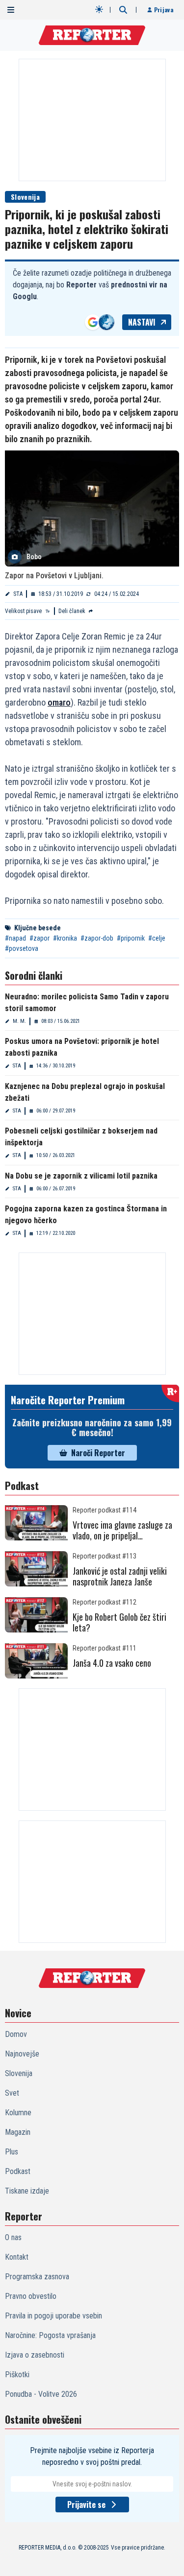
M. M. (19, 1021)
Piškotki (17, 2375)
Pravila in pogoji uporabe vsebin (53, 2316)
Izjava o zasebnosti (35, 2355)
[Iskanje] (123, 10)
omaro (59, 702)
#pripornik (131, 938)
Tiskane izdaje (27, 2191)
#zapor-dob (97, 938)
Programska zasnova (37, 2277)
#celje (157, 938)
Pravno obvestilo (31, 2296)
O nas (13, 2237)
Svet (12, 2093)
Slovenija (25, 197)
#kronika (65, 938)
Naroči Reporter (98, 1453)
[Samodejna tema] (99, 9)
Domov (16, 2034)
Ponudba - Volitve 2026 (41, 2394)
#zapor (39, 938)
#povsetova (22, 948)
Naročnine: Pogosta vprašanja (50, 2335)
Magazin (18, 2132)
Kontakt (17, 2257)
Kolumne (18, 2113)
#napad (15, 938)
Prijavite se (86, 2505)
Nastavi (142, 322)
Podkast (18, 2171)
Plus (12, 2152)
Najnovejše (22, 2054)
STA (18, 594)
